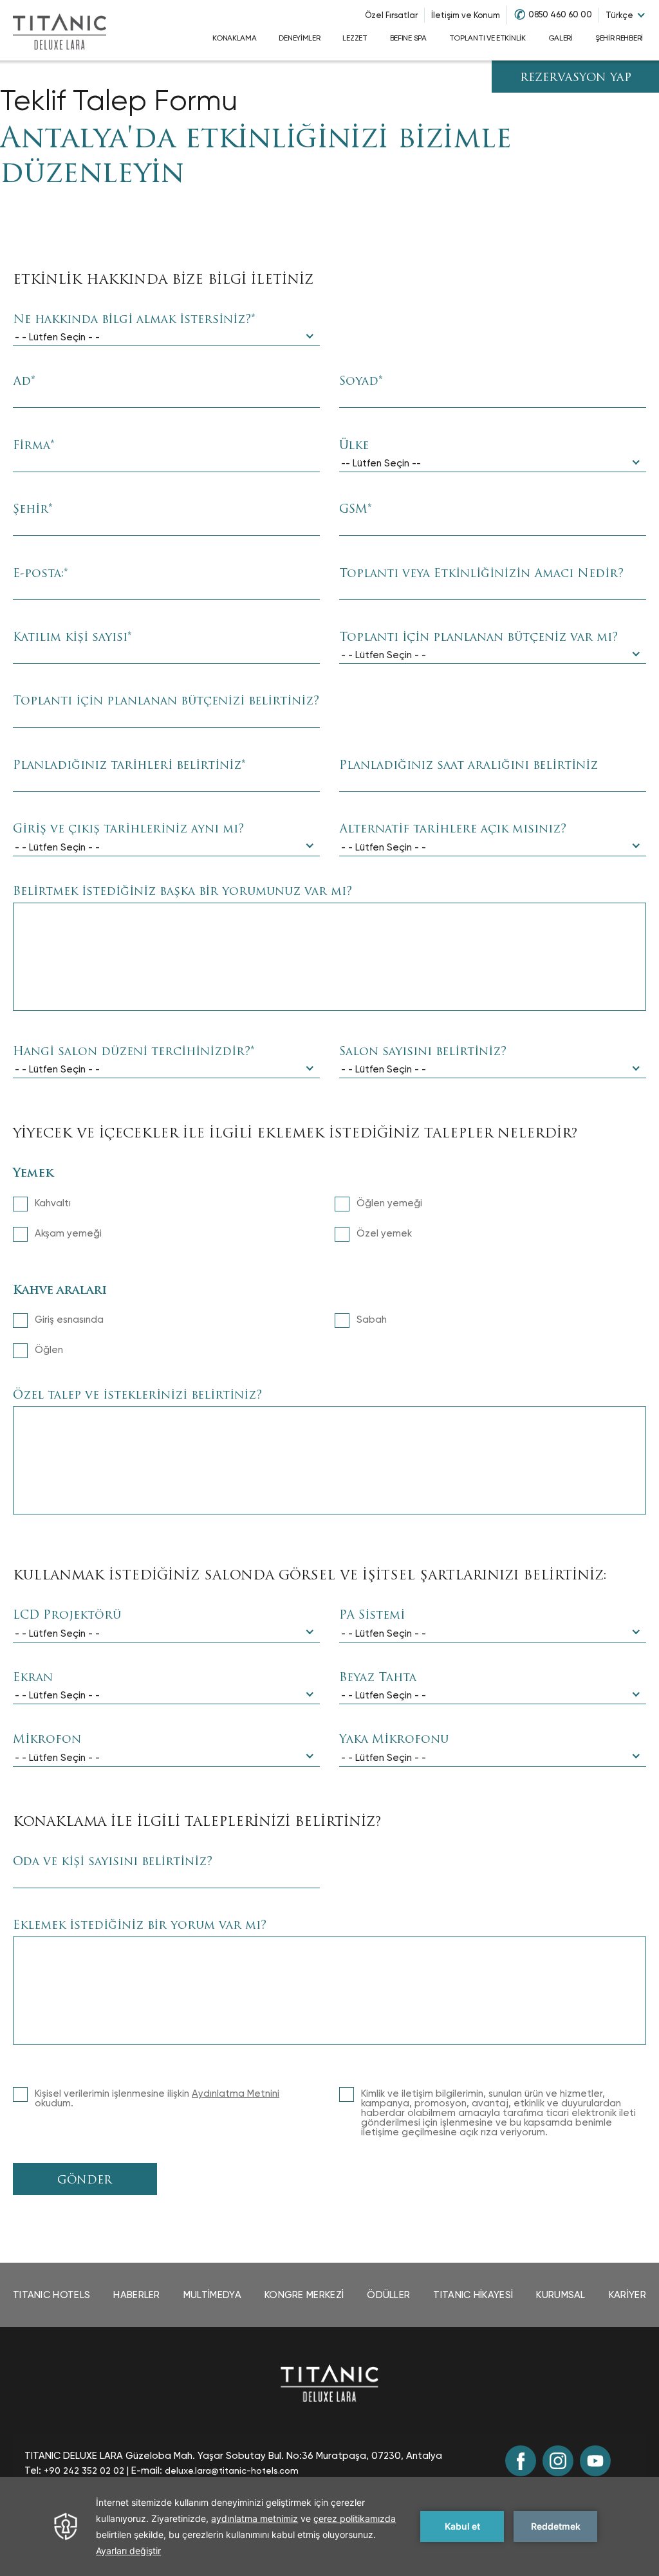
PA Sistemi (372, 1616)
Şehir (33, 510)
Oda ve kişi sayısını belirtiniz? (113, 1863)
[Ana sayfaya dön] (329, 2383)
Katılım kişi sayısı (72, 638)
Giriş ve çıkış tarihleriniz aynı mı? (128, 830)
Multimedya (212, 2295)
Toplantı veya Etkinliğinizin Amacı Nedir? (481, 575)
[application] (329, 2526)
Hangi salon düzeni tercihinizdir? (134, 1053)
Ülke (354, 446)
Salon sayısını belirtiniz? (423, 1053)
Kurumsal (561, 2295)
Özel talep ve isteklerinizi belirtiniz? (137, 1396)
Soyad (361, 382)
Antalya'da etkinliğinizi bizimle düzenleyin (256, 157)
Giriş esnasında (69, 1320)
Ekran (33, 1679)
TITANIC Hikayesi (473, 2295)
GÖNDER (85, 2181)
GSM (356, 510)
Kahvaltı (53, 1203)
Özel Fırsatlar (391, 15)
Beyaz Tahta (378, 1679)
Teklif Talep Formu (119, 100)
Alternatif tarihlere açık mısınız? (453, 830)
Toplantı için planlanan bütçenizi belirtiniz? (166, 702)
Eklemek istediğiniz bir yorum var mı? (140, 1926)
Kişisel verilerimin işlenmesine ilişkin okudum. (157, 2099)
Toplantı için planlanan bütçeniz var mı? (478, 638)
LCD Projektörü (67, 1616)
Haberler (136, 2295)
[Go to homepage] (59, 30)
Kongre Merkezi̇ (304, 2295)
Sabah (372, 1320)
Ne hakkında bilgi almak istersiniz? (134, 320)
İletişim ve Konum (466, 15)
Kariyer (627, 2295)
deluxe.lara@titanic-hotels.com (232, 2470)
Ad (24, 382)
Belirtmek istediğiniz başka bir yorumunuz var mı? (182, 892)
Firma (34, 446)
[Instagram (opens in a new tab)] (558, 2461)
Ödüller (388, 2295)
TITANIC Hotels (51, 2295)
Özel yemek (384, 1233)
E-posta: (41, 575)
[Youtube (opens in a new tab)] (595, 2461)
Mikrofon (47, 1740)
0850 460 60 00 (560, 14)
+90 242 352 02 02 (84, 2470)
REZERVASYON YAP (576, 78)
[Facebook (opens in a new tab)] (521, 2461)
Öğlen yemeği (389, 1203)
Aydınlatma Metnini (236, 2093)
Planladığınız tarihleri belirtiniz (129, 766)
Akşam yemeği (68, 1233)
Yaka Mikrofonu (394, 1740)
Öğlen (49, 1350)
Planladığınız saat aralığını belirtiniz (469, 766)
